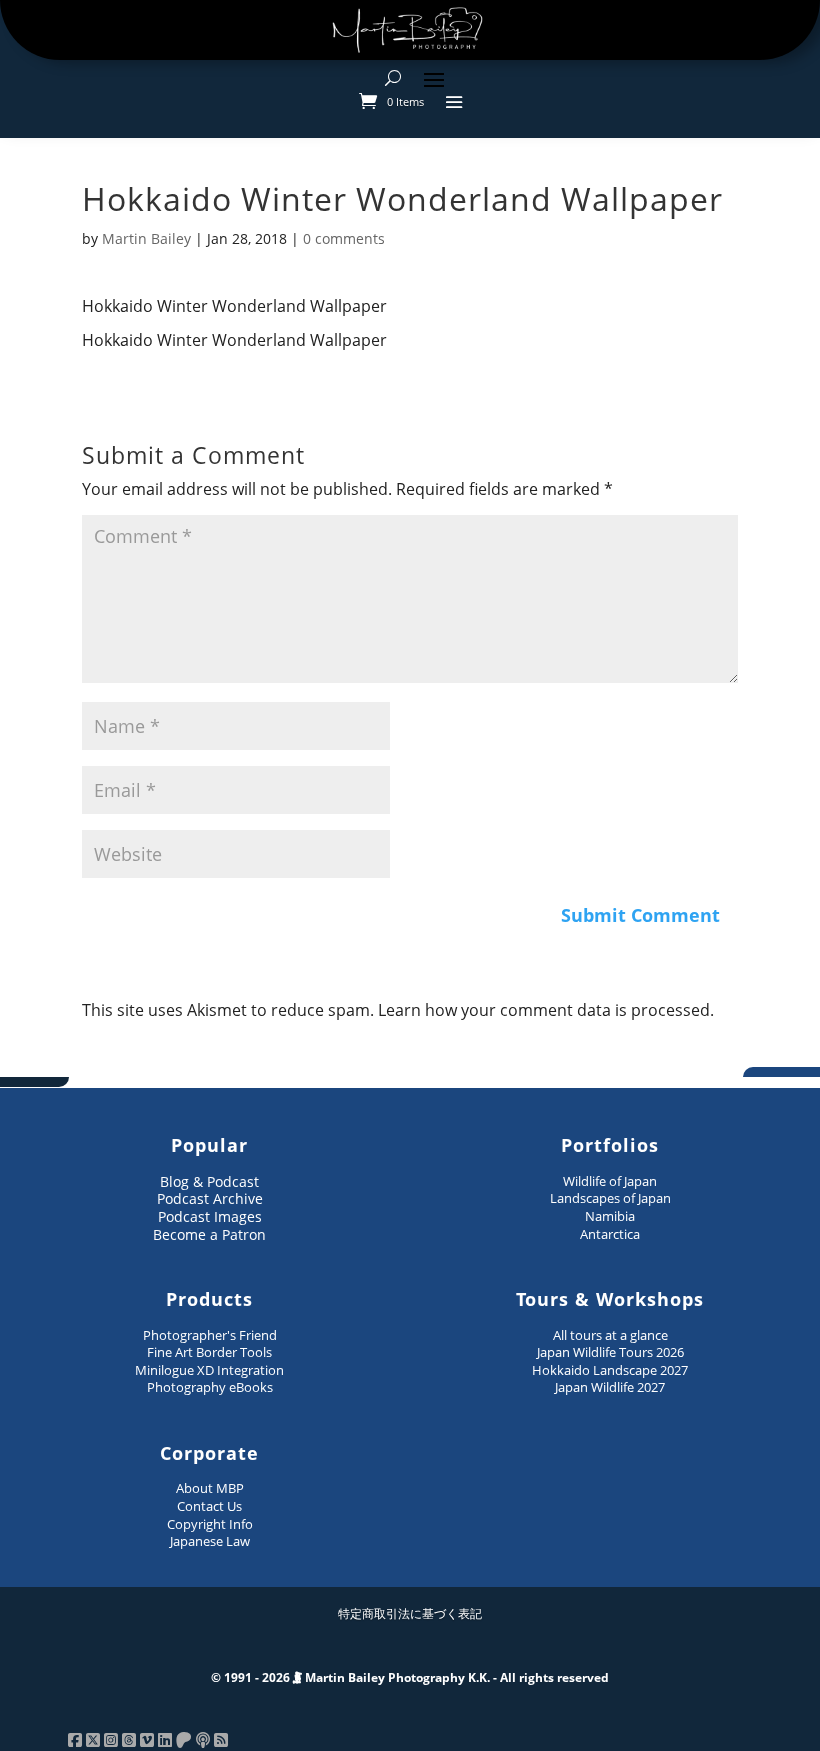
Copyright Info (210, 1524)
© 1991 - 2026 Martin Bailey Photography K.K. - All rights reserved (410, 1677)
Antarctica (610, 1234)
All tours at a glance (610, 1335)
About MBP (210, 1488)
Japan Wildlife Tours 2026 (610, 1352)
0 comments (344, 238)
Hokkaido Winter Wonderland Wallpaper (234, 306)
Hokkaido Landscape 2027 (610, 1370)
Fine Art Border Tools (209, 1352)
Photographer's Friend (210, 1335)
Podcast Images (210, 1216)
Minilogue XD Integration (209, 1370)
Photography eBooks (210, 1387)
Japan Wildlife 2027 (610, 1387)
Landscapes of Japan (610, 1198)
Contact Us (209, 1506)
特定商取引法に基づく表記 (410, 1613)
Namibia (610, 1216)
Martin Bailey (146, 238)
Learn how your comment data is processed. (546, 1010)
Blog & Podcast (209, 1181)
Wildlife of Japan (610, 1181)
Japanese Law (210, 1541)
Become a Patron (209, 1234)
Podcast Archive (210, 1198)
